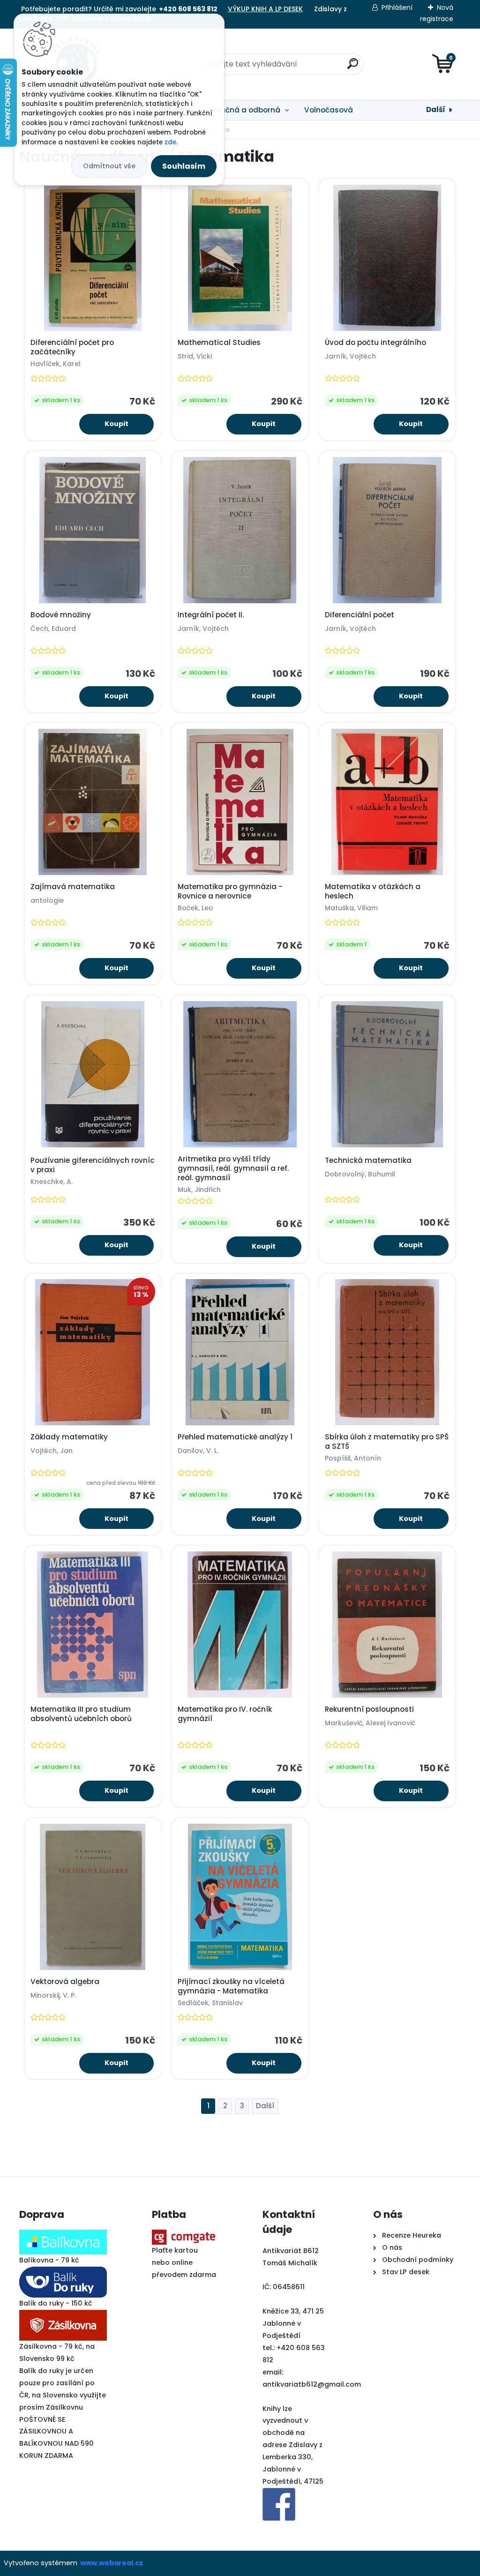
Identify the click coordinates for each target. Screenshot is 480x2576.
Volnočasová (329, 110)
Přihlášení (397, 7)
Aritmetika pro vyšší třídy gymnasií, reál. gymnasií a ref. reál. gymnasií (233, 1168)
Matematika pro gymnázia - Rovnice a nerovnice (230, 891)
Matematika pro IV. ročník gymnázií (225, 1714)
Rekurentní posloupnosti (369, 1709)
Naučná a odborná (245, 110)
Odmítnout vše (109, 166)
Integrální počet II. (211, 615)
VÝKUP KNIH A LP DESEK (265, 9)
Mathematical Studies (219, 343)
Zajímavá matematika (73, 887)
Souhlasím (184, 166)
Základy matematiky (69, 1437)
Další (436, 109)
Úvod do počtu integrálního (375, 343)
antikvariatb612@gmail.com (312, 2384)
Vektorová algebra (65, 1982)
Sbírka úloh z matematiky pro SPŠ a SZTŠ (387, 1442)
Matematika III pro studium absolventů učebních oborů (81, 1714)
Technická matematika (368, 1161)
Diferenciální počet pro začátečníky (72, 347)
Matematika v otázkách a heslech (373, 891)
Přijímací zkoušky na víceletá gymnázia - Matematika (231, 1986)
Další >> (265, 2106)
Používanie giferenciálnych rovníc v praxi (93, 1165)
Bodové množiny (61, 615)
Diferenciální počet (360, 615)
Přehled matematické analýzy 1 (235, 1437)
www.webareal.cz (112, 2563)
